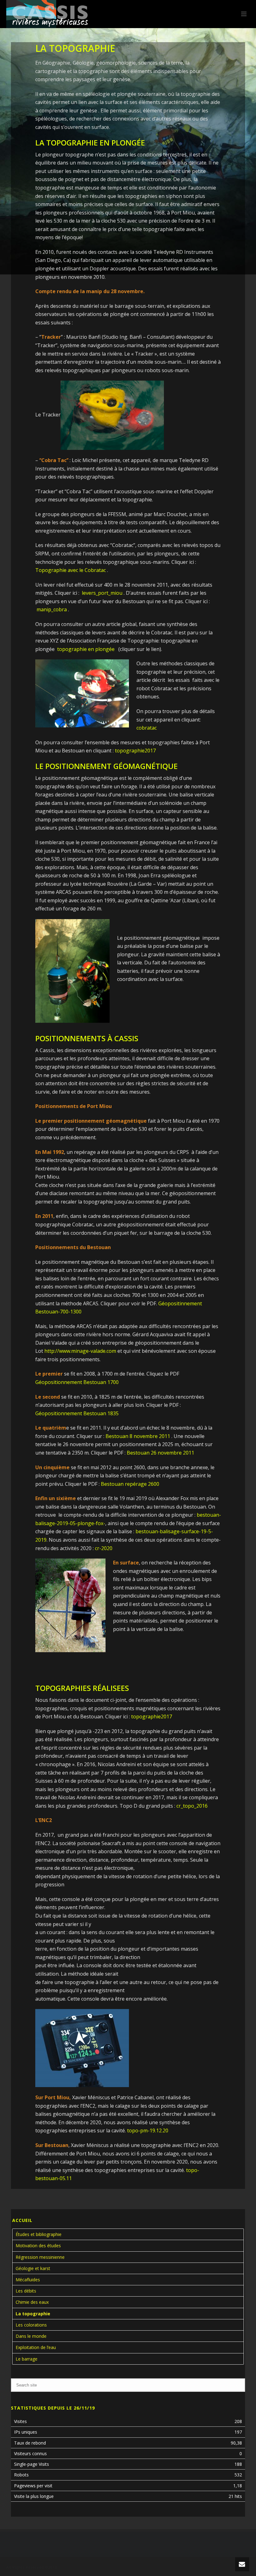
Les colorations (31, 2325)
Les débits (26, 2291)
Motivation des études (38, 2246)
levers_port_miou (102, 593)
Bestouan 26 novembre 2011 (160, 1453)
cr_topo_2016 (192, 1806)
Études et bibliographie (39, 2234)
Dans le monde (31, 2336)
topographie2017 (135, 751)
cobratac (147, 728)
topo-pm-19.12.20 (148, 2130)
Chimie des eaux (32, 2302)
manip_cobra (52, 609)
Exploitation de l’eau (36, 2347)
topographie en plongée (86, 649)
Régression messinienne (40, 2257)
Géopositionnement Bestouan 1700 (77, 1382)
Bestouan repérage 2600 (130, 1484)
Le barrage (27, 2359)
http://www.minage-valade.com (80, 1351)
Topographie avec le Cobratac (71, 570)
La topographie (33, 2314)
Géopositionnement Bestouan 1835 (77, 1413)
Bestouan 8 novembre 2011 (138, 1436)
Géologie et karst (33, 2268)
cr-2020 (104, 1548)
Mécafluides (28, 2280)
